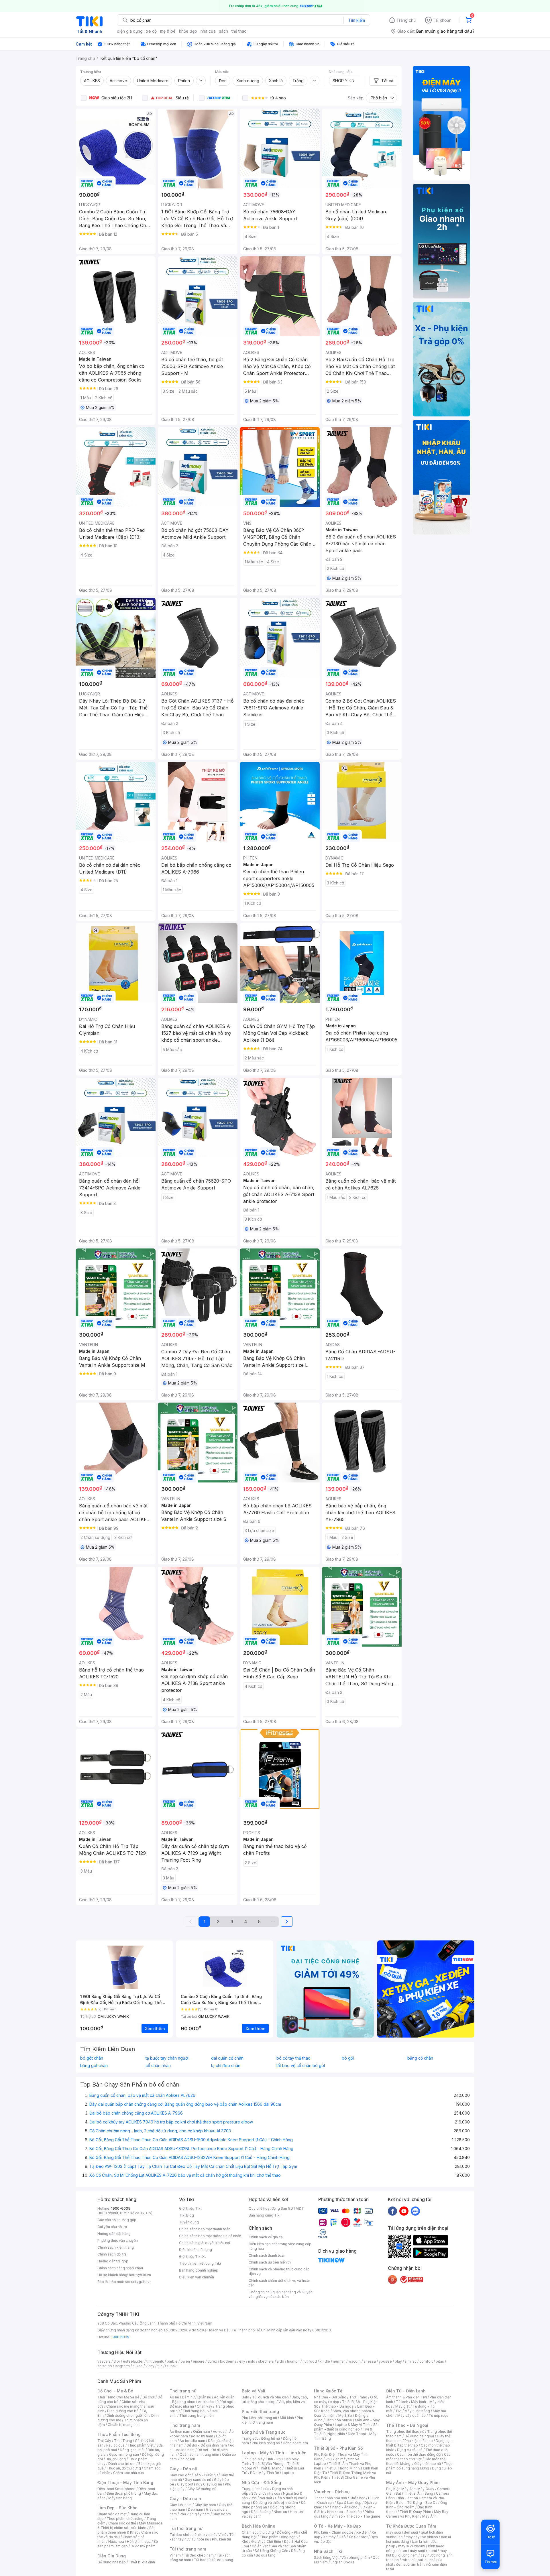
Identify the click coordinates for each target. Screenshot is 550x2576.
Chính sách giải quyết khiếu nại (205, 2243)
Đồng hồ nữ (271, 2438)
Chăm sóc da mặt (112, 2514)
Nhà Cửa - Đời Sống (261, 2482)
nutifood (310, 2361)
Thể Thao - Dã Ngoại (407, 2425)
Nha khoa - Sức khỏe (344, 2512)
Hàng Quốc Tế (328, 2391)
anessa (370, 2361)
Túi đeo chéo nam (199, 2555)
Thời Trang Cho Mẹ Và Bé (118, 2397)
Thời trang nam (185, 2425)
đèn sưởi (411, 2532)
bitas (440, 2361)
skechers (266, 2361)
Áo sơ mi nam (202, 2436)
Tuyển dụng (189, 2222)
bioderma (228, 2361)
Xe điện (363, 2532)
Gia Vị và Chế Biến (266, 2541)
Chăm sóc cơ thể (122, 2523)
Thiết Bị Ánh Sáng (419, 2493)
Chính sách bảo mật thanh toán (205, 2229)
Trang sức (250, 2438)
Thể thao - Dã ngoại (338, 2406)
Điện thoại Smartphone (116, 2489)
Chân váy (205, 2406)
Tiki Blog (186, 2215)
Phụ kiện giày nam (195, 2514)
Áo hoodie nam (192, 2441)
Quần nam (202, 2432)
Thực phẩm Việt (141, 2445)
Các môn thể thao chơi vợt (418, 2457)
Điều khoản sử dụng (196, 2250)
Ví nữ (222, 2535)
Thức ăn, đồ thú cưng (124, 2468)
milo (252, 2361)
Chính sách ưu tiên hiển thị (270, 2262)
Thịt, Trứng (123, 2441)
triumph (293, 2361)
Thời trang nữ (183, 2391)
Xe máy (329, 2537)
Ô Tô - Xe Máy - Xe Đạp (337, 2526)
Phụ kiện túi (221, 2539)
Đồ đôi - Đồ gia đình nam (207, 2445)
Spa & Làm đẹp (349, 2503)
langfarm (122, 2366)
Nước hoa (116, 2541)
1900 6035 (120, 2337)
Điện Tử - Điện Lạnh (406, 2391)
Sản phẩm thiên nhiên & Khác (126, 2530)
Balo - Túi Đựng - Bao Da (417, 2503)
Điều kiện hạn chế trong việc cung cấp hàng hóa (280, 2246)
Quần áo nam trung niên (199, 2454)
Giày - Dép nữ (183, 2469)
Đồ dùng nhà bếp (112, 2562)
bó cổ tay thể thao (293, 2058)
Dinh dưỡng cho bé (123, 2411)
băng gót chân (94, 2066)
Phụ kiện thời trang (260, 2411)
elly (242, 2361)
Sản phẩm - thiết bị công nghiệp (347, 2427)
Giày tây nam (205, 2505)
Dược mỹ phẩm (143, 2546)
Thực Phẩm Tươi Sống (119, 2434)
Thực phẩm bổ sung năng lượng (419, 2466)
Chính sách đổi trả (112, 2254)
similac (411, 2361)
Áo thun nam (180, 2432)
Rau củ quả (115, 2445)
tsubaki (171, 2366)
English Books (342, 2562)
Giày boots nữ (189, 2484)
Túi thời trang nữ (186, 2528)
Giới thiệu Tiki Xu (193, 2257)
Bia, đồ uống (116, 2459)
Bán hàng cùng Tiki (265, 2215)
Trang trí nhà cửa (256, 2489)
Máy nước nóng (417, 2411)
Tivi (398, 2411)
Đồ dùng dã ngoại (419, 2436)
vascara (104, 2361)
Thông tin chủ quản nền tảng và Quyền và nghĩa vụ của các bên (281, 2294)
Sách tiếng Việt (326, 2558)
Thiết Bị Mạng (270, 2468)
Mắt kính (287, 2418)
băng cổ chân (420, 2058)
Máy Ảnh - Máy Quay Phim (413, 2482)
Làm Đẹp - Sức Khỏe (117, 2508)
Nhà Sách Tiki (328, 2551)
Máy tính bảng (120, 2498)
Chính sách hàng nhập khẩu (120, 2268)
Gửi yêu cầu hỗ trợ (112, 2227)
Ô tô (342, 2537)
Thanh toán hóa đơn (330, 2498)
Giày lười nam (181, 2505)
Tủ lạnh (402, 2402)
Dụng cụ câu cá (410, 2450)
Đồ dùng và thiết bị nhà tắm (275, 2503)
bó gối (348, 2058)
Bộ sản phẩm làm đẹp (128, 2544)
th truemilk (155, 2361)
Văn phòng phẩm (356, 2558)
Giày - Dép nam (185, 2499)
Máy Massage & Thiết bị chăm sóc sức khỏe (130, 2525)
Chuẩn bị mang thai (124, 2425)
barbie (172, 2361)
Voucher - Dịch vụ (332, 2492)
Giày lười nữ (213, 2484)
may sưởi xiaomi (412, 2546)
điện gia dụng (130, 31)
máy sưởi (394, 2532)
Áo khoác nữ (208, 2402)
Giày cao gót (180, 2475)
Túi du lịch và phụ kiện (270, 2397)
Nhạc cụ (280, 2512)
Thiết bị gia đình (142, 2562)
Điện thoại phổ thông (124, 2493)
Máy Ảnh (429, 2516)
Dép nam (196, 2509)
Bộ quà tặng (266, 2555)
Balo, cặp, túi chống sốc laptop (275, 2399)
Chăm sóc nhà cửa (128, 2473)
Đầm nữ (188, 2397)
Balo (245, 2397)
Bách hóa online (339, 2420)
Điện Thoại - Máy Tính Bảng (125, 2482)
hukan (138, 2366)
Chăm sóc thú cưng (258, 2532)
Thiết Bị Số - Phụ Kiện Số (338, 2448)
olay (398, 2361)
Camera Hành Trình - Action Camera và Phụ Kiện (418, 2498)
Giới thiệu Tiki (190, 2208)
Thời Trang (358, 2397)
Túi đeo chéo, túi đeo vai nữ (192, 2535)
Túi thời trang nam (188, 2549)
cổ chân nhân (158, 2066)
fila (160, 2366)
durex (212, 2361)
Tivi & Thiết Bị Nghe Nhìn (343, 2432)
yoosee (385, 2361)
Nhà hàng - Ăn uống (341, 2507)
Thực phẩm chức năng (125, 2519)
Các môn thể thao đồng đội (419, 2454)
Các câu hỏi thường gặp (117, 2220)
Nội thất (266, 2498)
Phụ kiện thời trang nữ (259, 2418)
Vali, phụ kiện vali (292, 2402)
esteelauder (133, 2361)
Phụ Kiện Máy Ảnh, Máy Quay (410, 2489)
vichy (150, 2366)
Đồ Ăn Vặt (260, 2546)
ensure (199, 2361)
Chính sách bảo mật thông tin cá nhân (210, 2236)
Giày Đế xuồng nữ (202, 2489)
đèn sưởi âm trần (410, 2564)
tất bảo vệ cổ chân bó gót (301, 2066)
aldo (280, 2361)
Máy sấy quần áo (411, 2415)
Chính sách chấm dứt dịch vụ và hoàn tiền (279, 2283)
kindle (325, 2361)
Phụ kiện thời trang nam (272, 2420)
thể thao (239, 31)
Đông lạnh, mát (132, 2450)
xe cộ (151, 31)
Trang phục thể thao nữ (405, 2432)
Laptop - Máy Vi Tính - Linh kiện (274, 2453)
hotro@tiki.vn (140, 2275)
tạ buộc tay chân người (167, 2058)
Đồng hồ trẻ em (295, 2443)
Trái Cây (104, 2441)
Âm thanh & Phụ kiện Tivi (406, 2397)
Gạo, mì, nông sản (124, 2454)
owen (185, 2361)
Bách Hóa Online (259, 2526)
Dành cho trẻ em (122, 2464)
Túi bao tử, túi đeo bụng (214, 2560)
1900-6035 (121, 2208)
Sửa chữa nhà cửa (266, 2493)
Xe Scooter (358, 2537)
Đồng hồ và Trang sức (264, 2432)
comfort (426, 2361)
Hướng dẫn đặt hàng (114, 2234)
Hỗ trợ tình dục (139, 2541)
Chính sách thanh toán (267, 2255)
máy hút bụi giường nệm (417, 2553)
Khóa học (357, 2498)
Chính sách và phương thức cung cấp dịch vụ (279, 2271)
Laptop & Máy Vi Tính (353, 2425)
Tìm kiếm (357, 20)
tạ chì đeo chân (226, 2066)
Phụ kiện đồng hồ (266, 2443)
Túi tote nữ (200, 2539)
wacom (354, 2361)
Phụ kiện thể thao (419, 2441)
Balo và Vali (254, 2391)
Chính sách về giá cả (266, 2237)
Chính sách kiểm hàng (116, 2247)
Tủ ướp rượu (438, 2415)
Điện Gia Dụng (112, 2556)
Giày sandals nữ (198, 2480)
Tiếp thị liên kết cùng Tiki (200, 2263)
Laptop (288, 2473)
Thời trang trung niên (197, 2415)
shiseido (105, 2366)
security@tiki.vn (138, 2282)
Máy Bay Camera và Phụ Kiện (417, 2514)
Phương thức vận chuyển (118, 2240)
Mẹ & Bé (345, 2415)
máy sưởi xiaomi (423, 2551)
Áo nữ (174, 2397)
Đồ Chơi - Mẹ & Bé (115, 2391)
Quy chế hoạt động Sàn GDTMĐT (276, 2208)
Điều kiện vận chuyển (197, 2277)
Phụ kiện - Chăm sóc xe (334, 2532)
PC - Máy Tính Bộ (265, 2473)
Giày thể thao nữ (428, 2464)
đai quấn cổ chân (227, 2058)
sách (224, 31)
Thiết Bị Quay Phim (415, 2512)
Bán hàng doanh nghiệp (199, 2270)
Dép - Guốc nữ (206, 2475)
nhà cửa (208, 31)
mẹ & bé (168, 31)
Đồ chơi (149, 2397)
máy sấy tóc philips (422, 2537)
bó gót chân (92, 2058)
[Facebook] (392, 2211)
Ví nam (175, 2555)
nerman (339, 2361)
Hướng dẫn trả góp (113, 2261)
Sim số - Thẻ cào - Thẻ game (356, 2516)
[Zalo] (415, 2211)
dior (117, 2361)
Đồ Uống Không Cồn (271, 2551)
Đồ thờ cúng (261, 2512)
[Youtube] (404, 2211)
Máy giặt (402, 2406)
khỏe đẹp (188, 31)
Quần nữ (204, 2397)
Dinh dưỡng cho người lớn (127, 2415)
